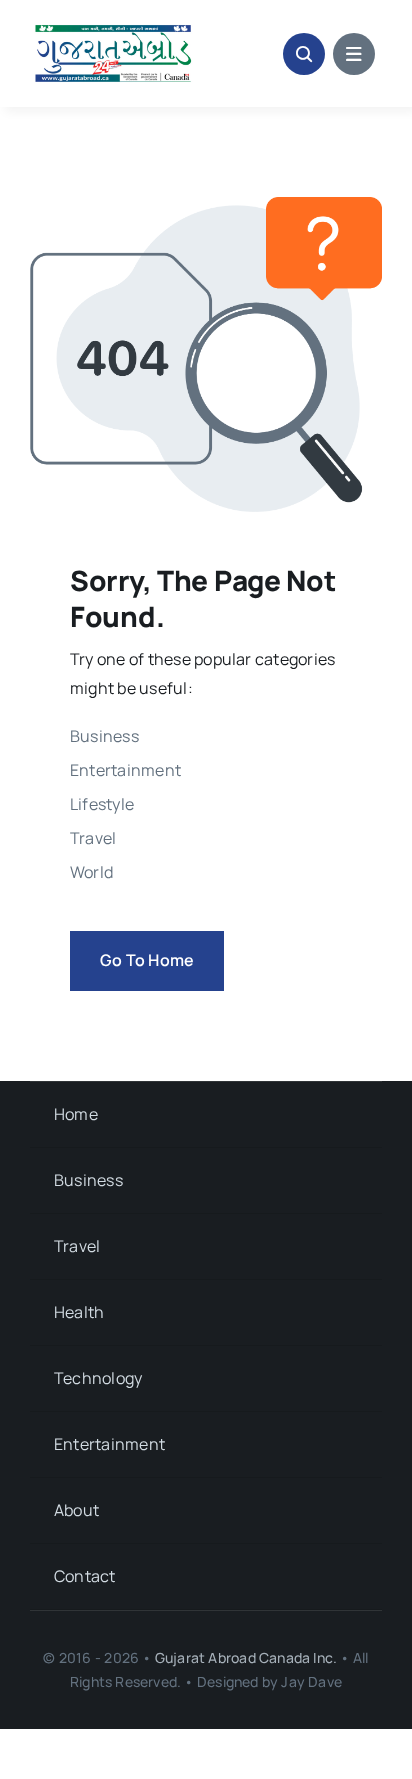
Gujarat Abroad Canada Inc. (246, 1657)
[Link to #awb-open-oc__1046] (304, 54)
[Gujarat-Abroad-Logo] (113, 28)
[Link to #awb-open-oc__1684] (354, 54)
